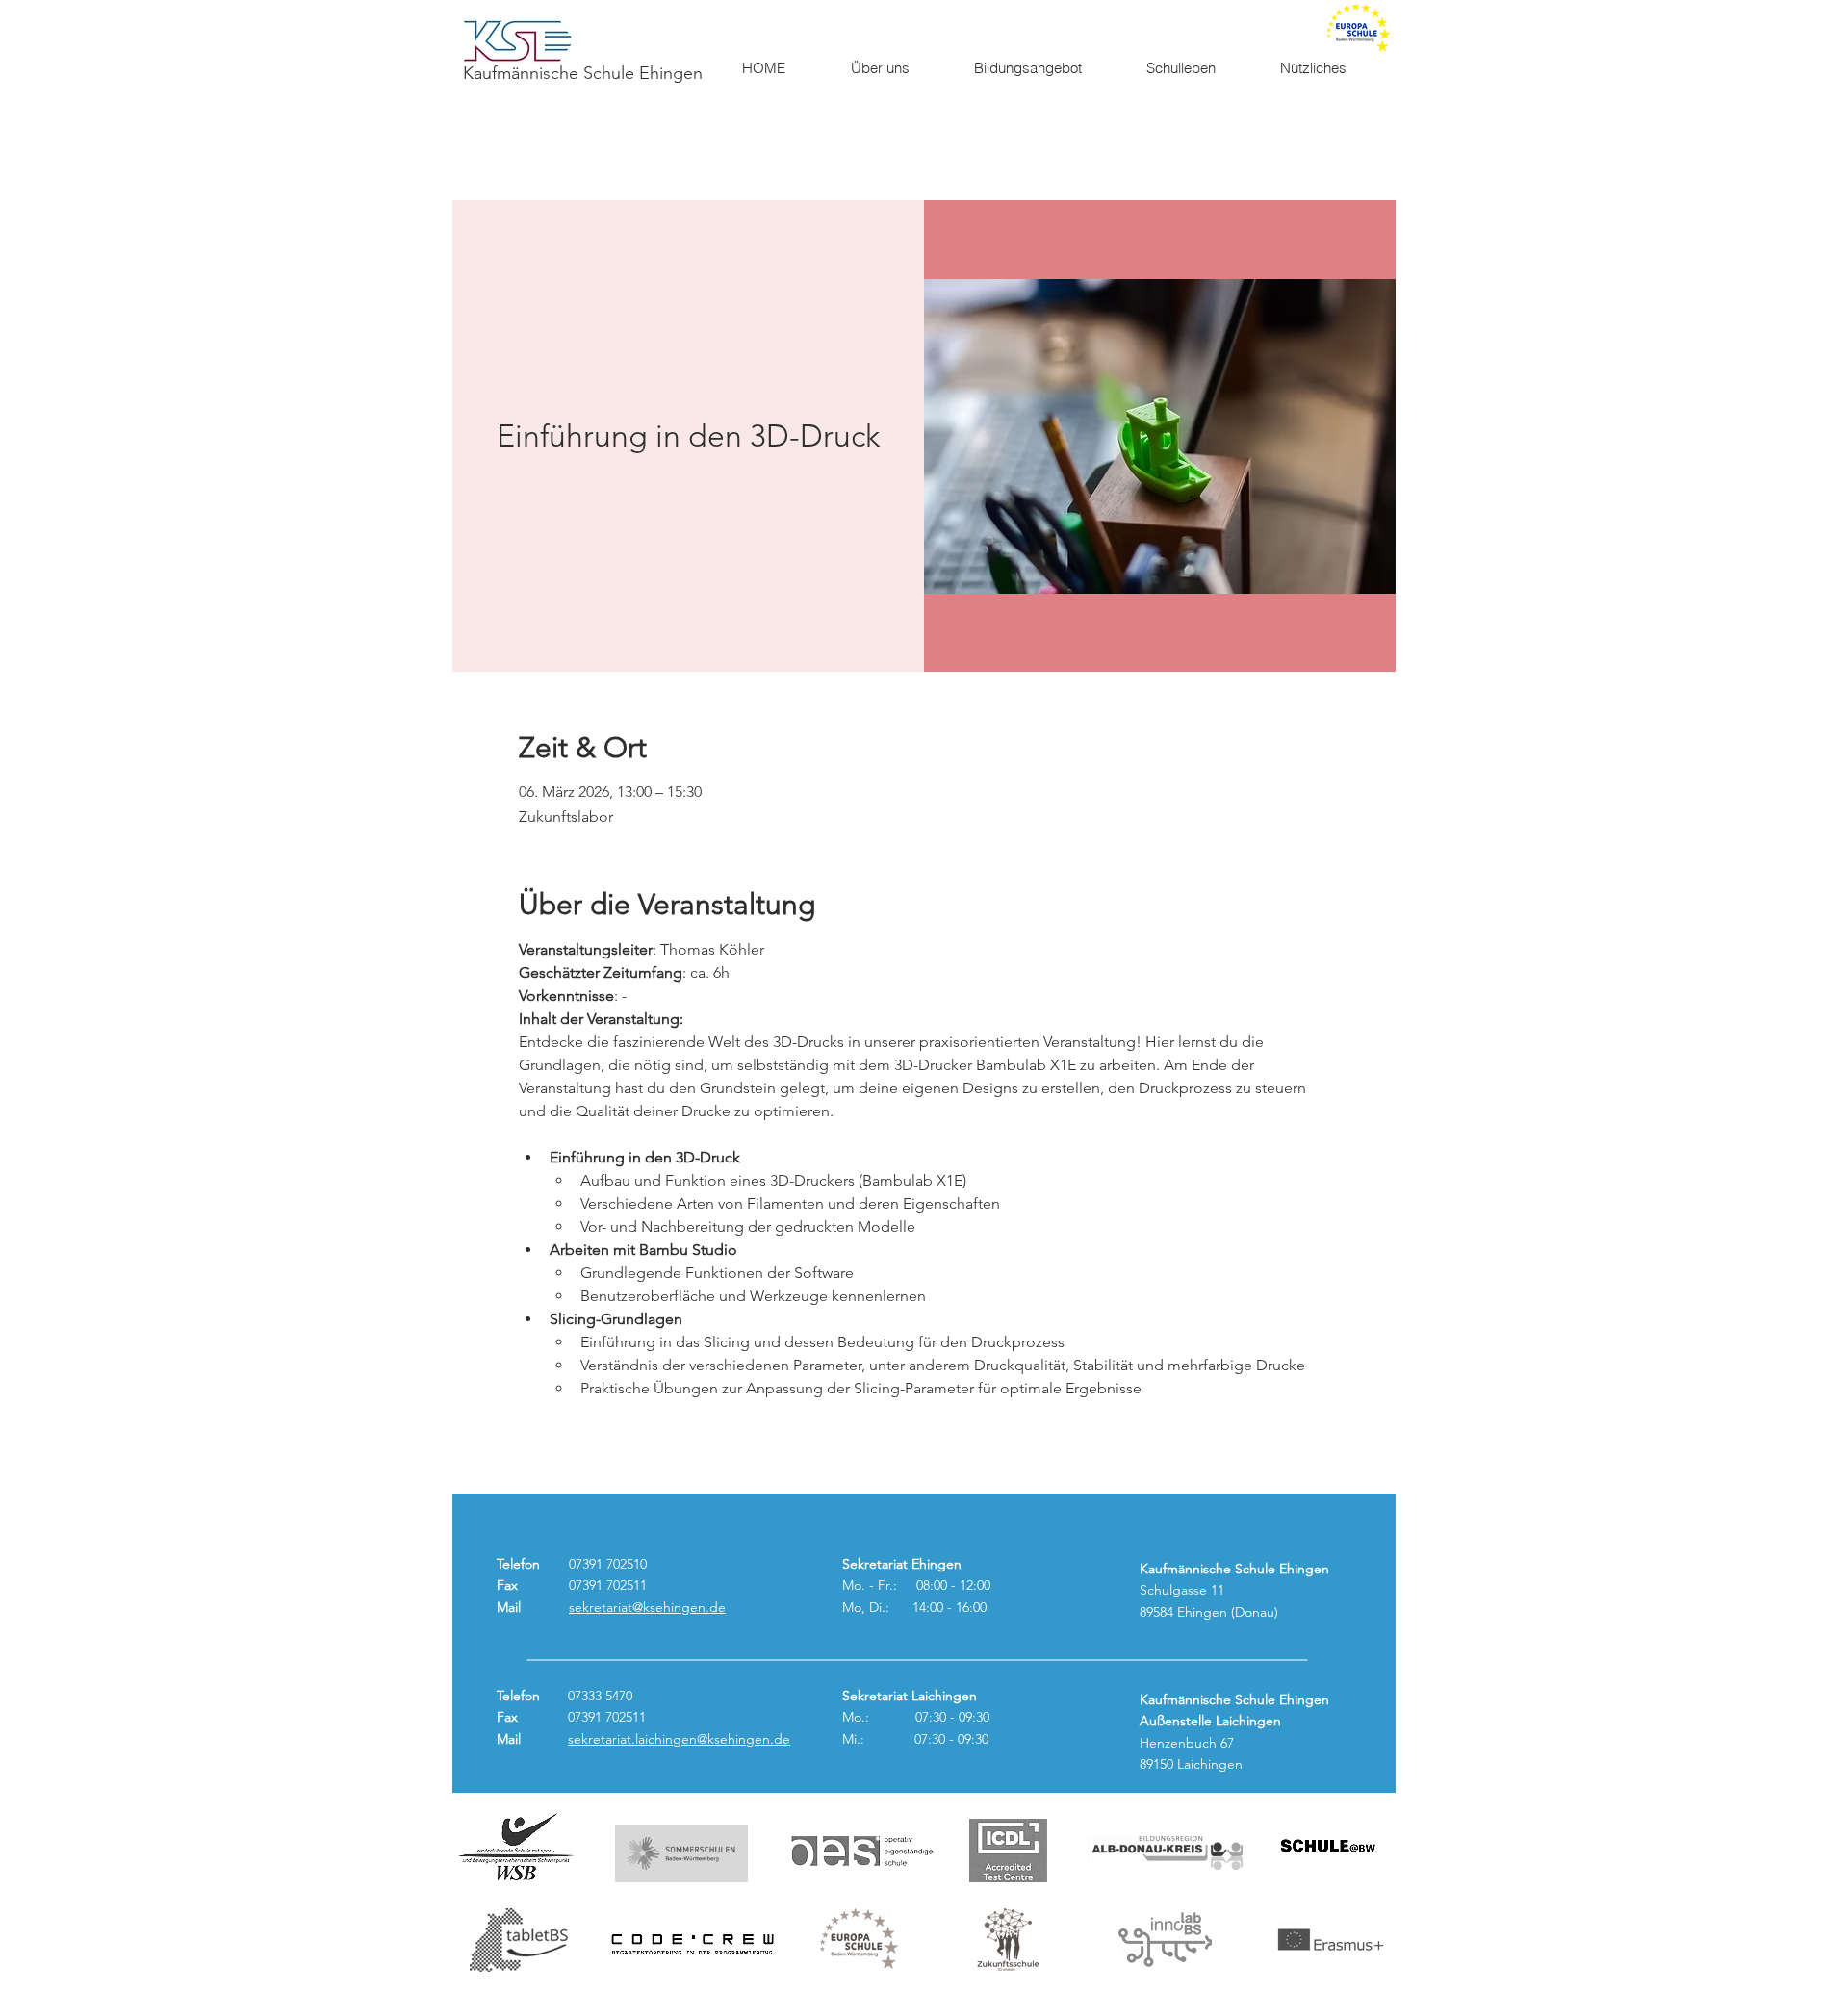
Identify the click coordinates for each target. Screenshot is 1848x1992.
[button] (897, 68)
